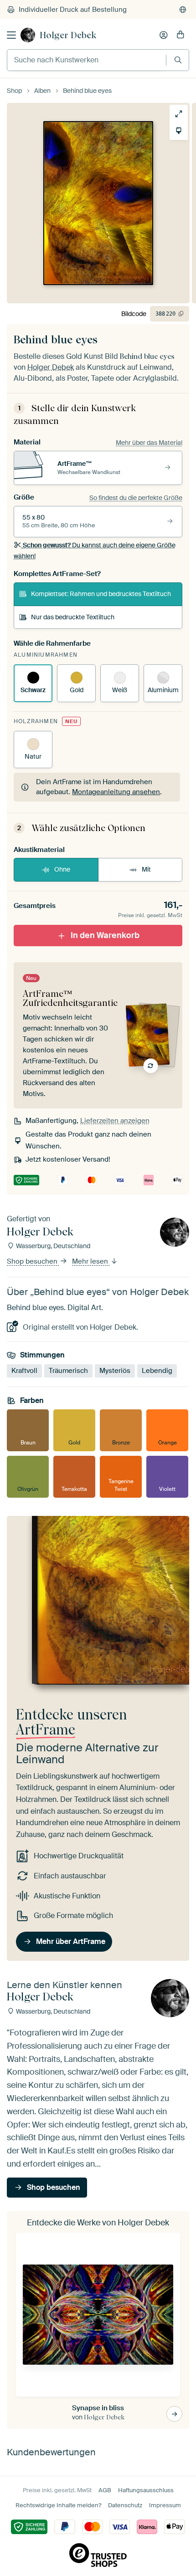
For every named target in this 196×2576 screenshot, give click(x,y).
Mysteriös (115, 1371)
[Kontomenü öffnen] (164, 35)
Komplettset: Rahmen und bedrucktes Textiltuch (101, 594)
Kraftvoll (24, 1371)
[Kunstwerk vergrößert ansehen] (175, 114)
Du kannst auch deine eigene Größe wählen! (95, 551)
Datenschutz (125, 2505)
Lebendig (157, 1371)
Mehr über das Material (149, 443)
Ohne (62, 869)
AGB (105, 2490)
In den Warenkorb (105, 935)
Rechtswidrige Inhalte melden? (58, 2505)
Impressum (165, 2505)
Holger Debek (68, 35)
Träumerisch (68, 1371)
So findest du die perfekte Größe (136, 498)
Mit (146, 869)
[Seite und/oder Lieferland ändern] (183, 10)
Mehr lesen (91, 1261)
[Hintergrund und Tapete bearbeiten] (175, 131)
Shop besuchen (33, 1261)
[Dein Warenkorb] (181, 35)
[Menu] (11, 35)
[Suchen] (178, 60)
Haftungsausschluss (146, 2490)
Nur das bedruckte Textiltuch (73, 617)
